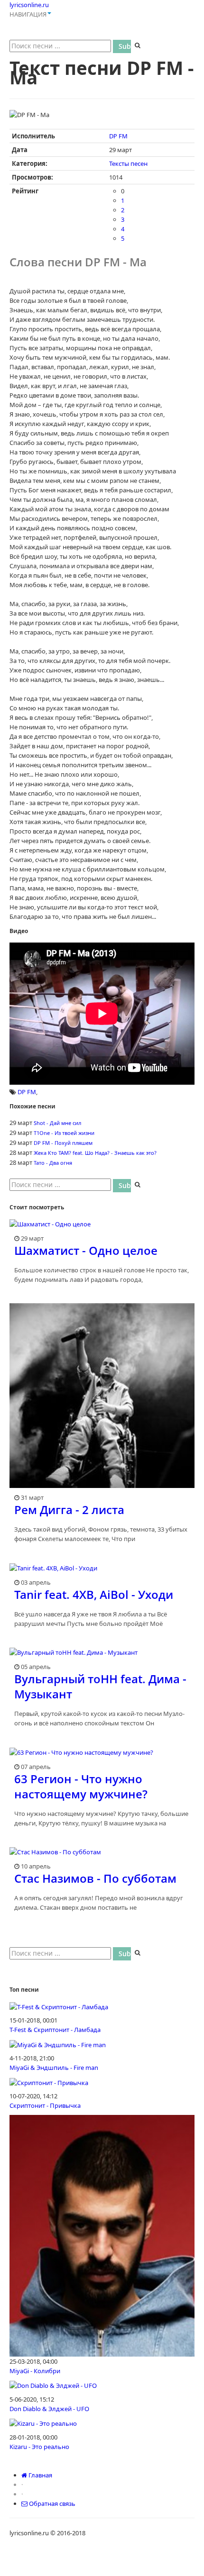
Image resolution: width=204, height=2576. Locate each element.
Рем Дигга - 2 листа (69, 1510)
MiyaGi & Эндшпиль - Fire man (54, 2068)
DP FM (118, 136)
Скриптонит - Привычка (45, 2105)
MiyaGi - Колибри (35, 2371)
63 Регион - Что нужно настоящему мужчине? (81, 1786)
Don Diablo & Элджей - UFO (49, 2409)
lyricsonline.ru (29, 5)
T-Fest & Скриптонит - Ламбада (55, 2030)
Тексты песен (128, 163)
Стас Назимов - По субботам (95, 1878)
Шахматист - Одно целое (86, 1250)
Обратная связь (51, 2503)
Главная (40, 2475)
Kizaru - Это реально (39, 2447)
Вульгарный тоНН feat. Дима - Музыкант (100, 1686)
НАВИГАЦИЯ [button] (28, 14)
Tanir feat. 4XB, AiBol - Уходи (94, 1594)
